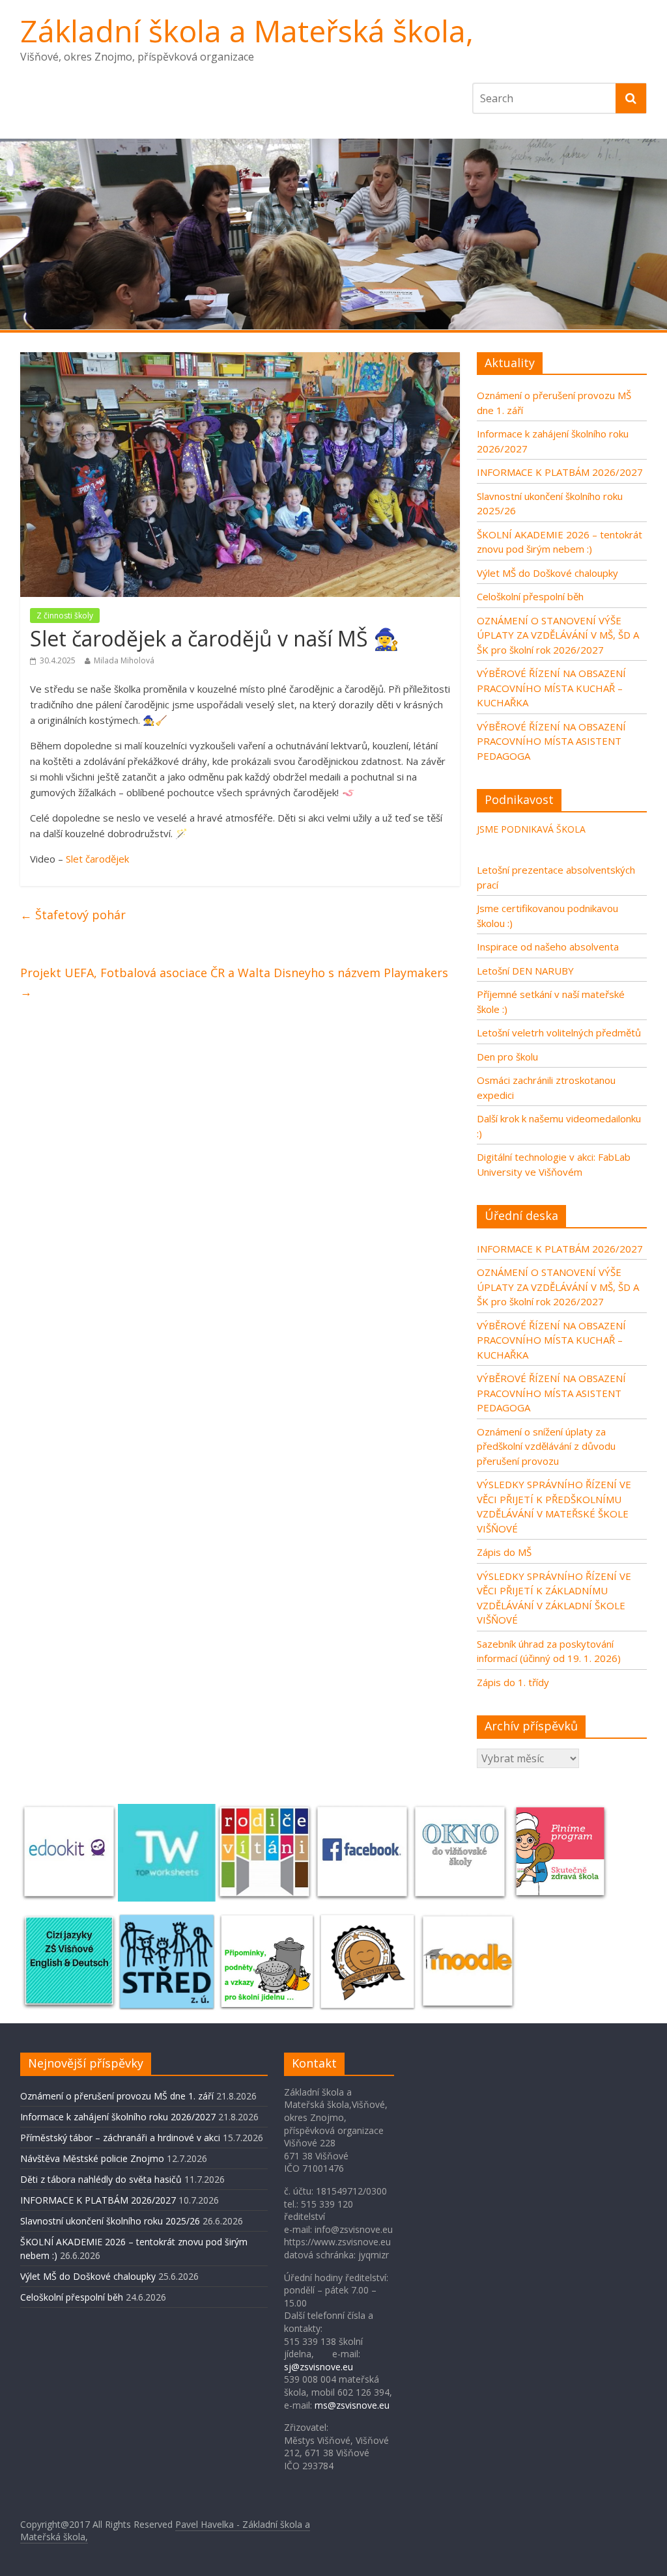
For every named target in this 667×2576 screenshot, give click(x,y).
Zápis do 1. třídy (513, 1682)
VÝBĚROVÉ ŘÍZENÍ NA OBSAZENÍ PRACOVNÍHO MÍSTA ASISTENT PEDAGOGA (551, 741)
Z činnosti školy (65, 616)
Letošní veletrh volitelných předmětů (559, 1032)
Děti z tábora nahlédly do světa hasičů (101, 2179)
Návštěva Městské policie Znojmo (92, 2158)
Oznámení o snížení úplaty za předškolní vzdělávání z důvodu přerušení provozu (546, 1446)
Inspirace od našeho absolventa (548, 947)
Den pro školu (507, 1057)
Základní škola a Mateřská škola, (247, 31)
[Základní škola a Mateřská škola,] (333, 234)
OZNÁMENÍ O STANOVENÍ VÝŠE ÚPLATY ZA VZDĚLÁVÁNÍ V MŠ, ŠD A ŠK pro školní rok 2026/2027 (558, 635)
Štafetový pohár (73, 915)
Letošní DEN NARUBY (525, 971)
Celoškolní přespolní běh (530, 596)
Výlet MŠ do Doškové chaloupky (547, 573)
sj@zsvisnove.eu (319, 2367)
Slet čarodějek (97, 859)
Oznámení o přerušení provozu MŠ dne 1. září (117, 2096)
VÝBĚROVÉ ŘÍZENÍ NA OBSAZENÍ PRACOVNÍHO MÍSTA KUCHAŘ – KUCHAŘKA (551, 688)
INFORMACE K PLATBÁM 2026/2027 (560, 472)
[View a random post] (632, 346)
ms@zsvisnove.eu (352, 2405)
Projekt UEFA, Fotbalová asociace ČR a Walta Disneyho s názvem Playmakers (234, 982)
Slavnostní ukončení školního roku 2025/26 (110, 2221)
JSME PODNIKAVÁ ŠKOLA (531, 829)
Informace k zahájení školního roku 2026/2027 (118, 2117)
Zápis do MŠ (504, 1552)
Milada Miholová (124, 660)
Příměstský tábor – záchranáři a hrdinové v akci (120, 2138)
